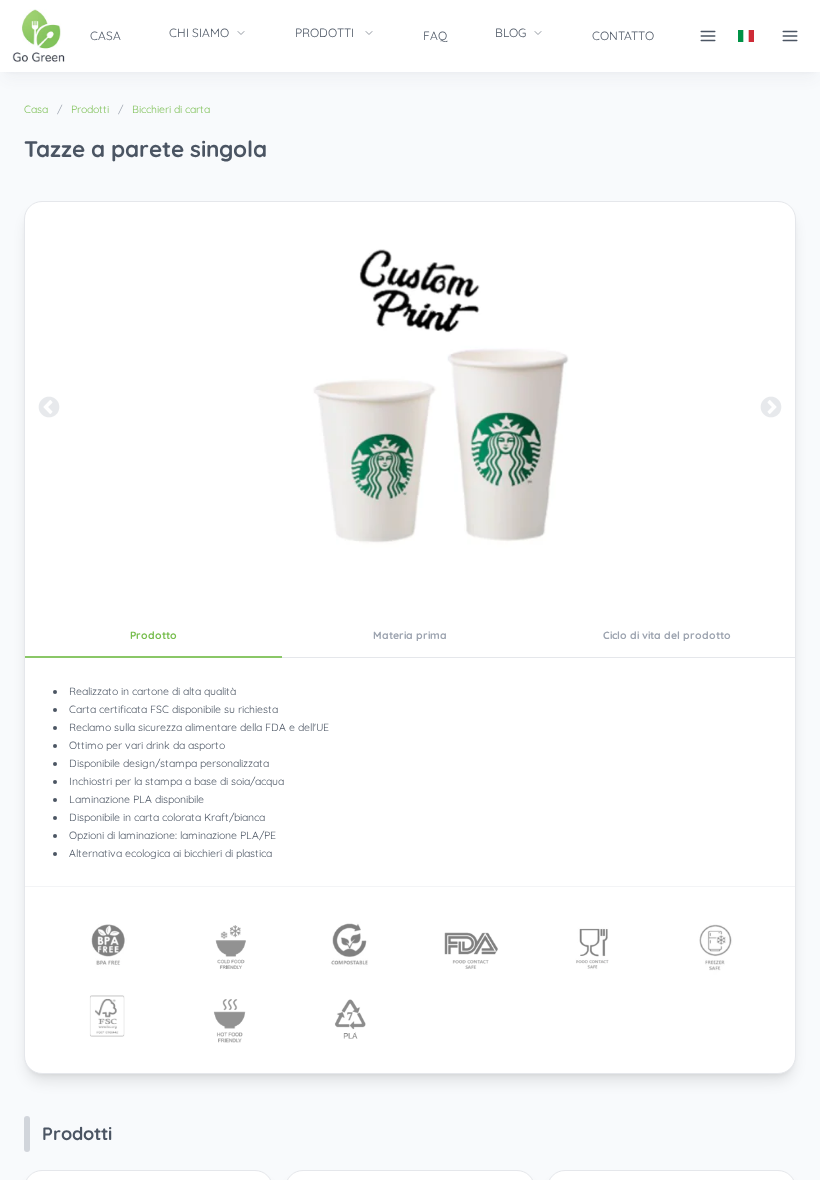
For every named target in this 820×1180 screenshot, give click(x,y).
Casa (105, 35)
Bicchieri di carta (171, 109)
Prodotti (324, 32)
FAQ (435, 35)
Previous (49, 408)
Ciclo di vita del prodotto (667, 635)
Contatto (623, 35)
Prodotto (153, 635)
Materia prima (410, 635)
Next (771, 408)
